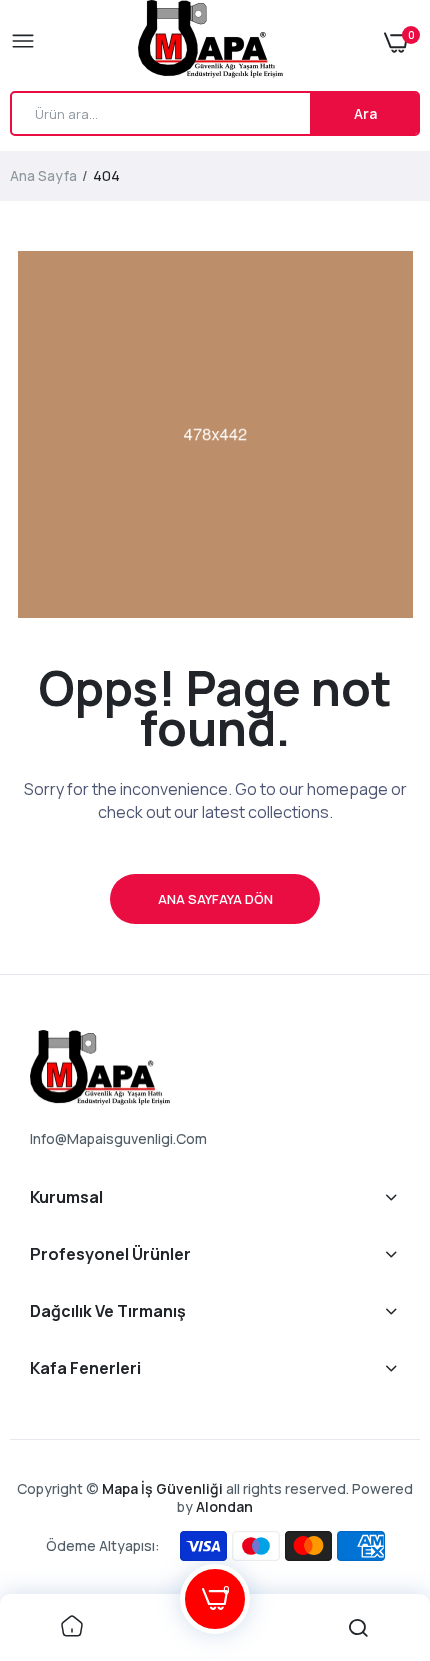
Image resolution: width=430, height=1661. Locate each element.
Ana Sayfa (43, 175)
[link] (72, 1627)
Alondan (224, 1506)
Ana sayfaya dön (215, 899)
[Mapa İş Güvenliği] (210, 42)
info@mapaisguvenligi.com (118, 1138)
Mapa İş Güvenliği (162, 1488)
